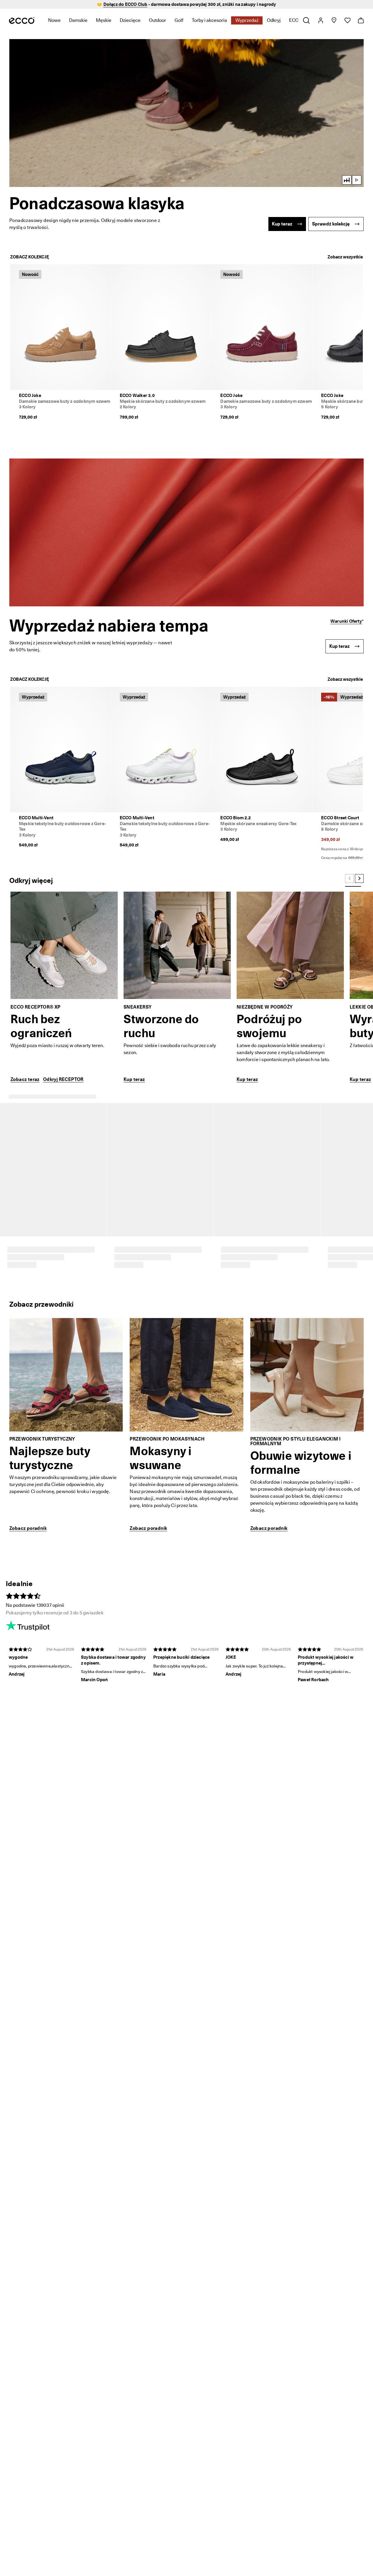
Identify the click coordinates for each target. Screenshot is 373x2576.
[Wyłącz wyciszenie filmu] (347, 180)
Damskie (78, 20)
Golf (179, 20)
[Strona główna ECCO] (22, 20)
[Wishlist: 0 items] (347, 20)
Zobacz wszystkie (345, 257)
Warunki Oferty (346, 621)
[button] (186, 113)
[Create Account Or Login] (320, 20)
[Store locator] (334, 20)
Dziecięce (130, 20)
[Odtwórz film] (357, 180)
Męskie (104, 20)
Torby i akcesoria (209, 20)
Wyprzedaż (247, 20)
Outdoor (158, 20)
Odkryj (274, 20)
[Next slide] (359, 878)
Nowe (54, 20)
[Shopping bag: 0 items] (361, 20)
